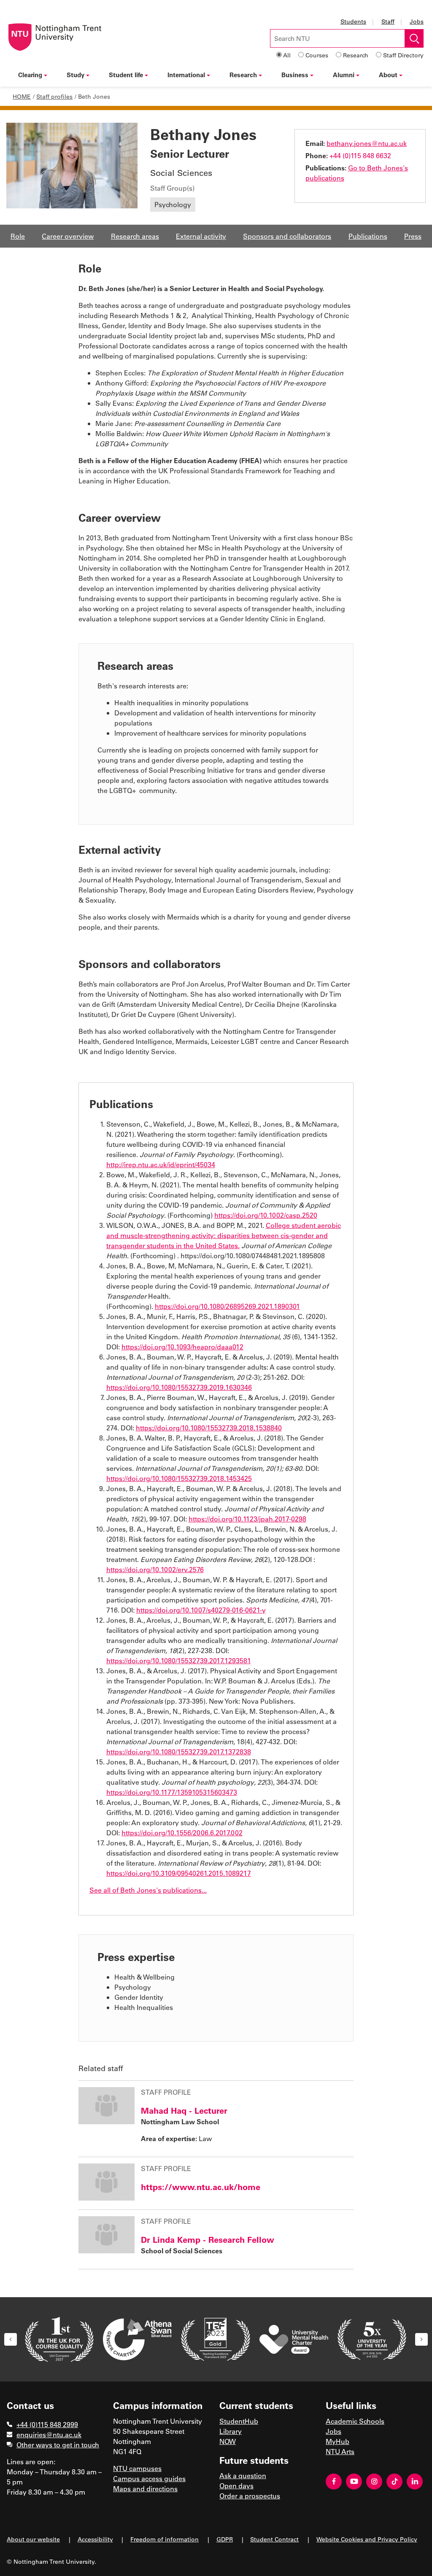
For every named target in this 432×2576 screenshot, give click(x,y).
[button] (11, 2339)
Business (295, 75)
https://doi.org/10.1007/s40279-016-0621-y (201, 1610)
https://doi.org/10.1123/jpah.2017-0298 (247, 1519)
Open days (236, 2486)
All (287, 55)
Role (18, 236)
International (186, 75)
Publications (368, 236)
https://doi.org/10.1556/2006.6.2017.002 (182, 1833)
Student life (126, 75)
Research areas (135, 236)
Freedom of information (165, 2539)
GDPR (225, 2539)
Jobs (417, 21)
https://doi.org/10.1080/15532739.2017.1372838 (179, 1752)
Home (22, 96)
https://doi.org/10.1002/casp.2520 (266, 1215)
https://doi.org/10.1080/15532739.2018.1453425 (179, 1478)
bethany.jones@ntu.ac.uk (367, 143)
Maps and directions (145, 2488)
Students (353, 21)
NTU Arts (340, 2451)
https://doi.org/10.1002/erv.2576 (155, 1569)
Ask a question (243, 2475)
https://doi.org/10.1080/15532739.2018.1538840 (209, 1428)
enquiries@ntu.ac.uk (49, 2434)
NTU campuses (137, 2468)
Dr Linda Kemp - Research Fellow (208, 2239)
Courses (317, 55)
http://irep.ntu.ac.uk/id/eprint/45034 (161, 1164)
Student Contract (274, 2539)
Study (76, 75)
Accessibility (95, 2539)
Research (356, 55)
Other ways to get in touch (58, 2445)
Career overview (68, 236)
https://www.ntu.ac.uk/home (201, 2187)
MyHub (337, 2441)
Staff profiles (54, 96)
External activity (201, 236)
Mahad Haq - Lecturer (184, 2110)
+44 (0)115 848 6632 (360, 155)
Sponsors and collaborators (287, 236)
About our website (33, 2539)
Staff (388, 21)
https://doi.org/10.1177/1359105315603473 (172, 1792)
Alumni (344, 75)
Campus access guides (149, 2478)
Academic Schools (355, 2421)
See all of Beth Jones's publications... (148, 1890)
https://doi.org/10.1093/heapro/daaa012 (182, 1347)
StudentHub (239, 2421)
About (388, 75)
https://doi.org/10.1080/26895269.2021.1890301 (227, 1306)
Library (231, 2431)
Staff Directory (403, 55)
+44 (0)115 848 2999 (47, 2424)
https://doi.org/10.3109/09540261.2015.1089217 (179, 1873)
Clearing (30, 75)
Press (413, 236)
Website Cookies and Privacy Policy (367, 2539)
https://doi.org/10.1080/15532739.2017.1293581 (179, 1660)
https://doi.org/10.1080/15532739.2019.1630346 (179, 1387)
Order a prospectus (250, 2496)
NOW (228, 2441)
